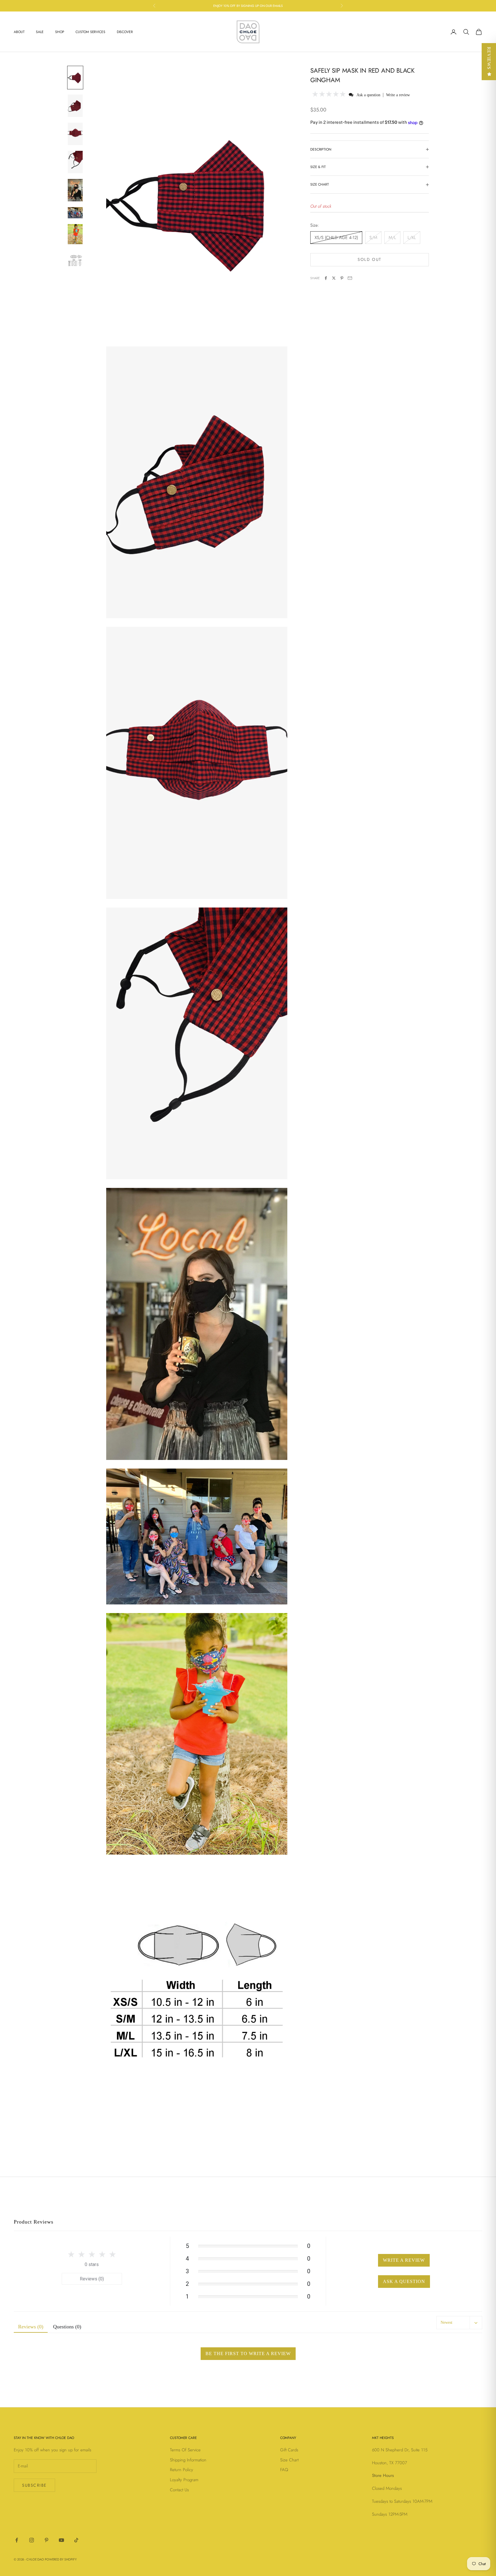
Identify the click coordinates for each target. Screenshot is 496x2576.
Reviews (489, 58)
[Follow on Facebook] (17, 2540)
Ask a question (368, 95)
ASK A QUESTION (404, 2281)
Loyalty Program (184, 2480)
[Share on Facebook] (326, 278)
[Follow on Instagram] (32, 2540)
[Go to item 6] (75, 213)
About (19, 32)
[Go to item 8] (75, 261)
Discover (125, 32)
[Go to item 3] (75, 134)
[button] (329, 95)
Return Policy (182, 2470)
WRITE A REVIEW (404, 2260)
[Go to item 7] (75, 234)
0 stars (92, 2264)
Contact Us (179, 2490)
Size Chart (289, 2460)
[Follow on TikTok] (76, 2540)
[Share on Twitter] (334, 278)
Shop (60, 32)
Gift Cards (289, 2450)
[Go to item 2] (75, 106)
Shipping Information (188, 2460)
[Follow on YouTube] (61, 2540)
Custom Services (90, 32)
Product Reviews (34, 2222)
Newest (446, 2322)
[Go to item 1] (75, 78)
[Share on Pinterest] (342, 278)
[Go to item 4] (75, 162)
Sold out (369, 259)
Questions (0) (67, 2327)
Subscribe (34, 2485)
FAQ (284, 2470)
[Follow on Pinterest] (46, 2540)
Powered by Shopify (61, 2559)
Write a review (398, 95)
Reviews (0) (92, 2279)
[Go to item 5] (75, 190)
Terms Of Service (185, 2450)
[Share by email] (350, 278)
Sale (40, 32)
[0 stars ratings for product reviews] (92, 2254)
